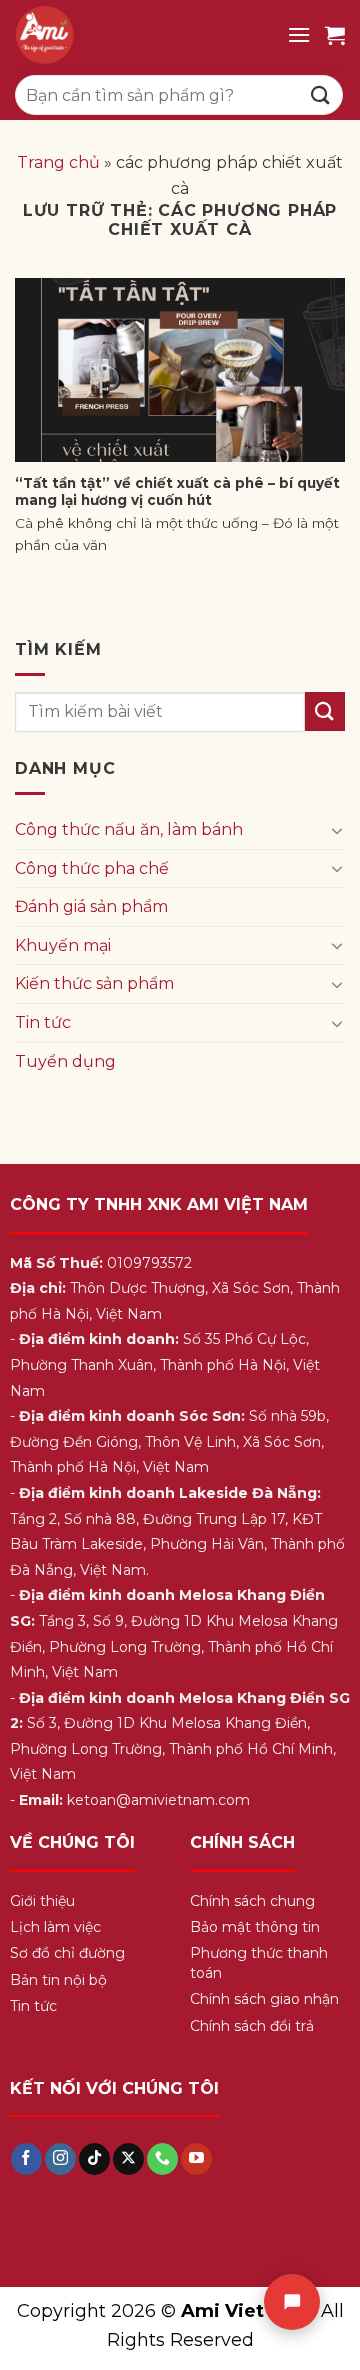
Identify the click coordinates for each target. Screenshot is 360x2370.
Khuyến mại (63, 945)
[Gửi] (321, 94)
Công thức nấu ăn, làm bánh (129, 829)
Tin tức (43, 1022)
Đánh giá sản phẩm (91, 906)
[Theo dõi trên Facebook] (26, 2159)
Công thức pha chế (92, 868)
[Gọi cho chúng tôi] (162, 2159)
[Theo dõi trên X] (128, 2159)
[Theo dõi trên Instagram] (60, 2159)
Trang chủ (58, 162)
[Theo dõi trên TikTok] (94, 2159)
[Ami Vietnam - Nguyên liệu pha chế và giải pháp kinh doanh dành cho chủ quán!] (143, 35)
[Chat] (292, 2302)
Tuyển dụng (65, 1061)
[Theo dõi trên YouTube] (196, 2159)
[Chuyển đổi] (337, 830)
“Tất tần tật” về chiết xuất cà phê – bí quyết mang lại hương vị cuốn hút (177, 492)
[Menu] (299, 34)
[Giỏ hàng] (335, 35)
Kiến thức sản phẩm (94, 983)
